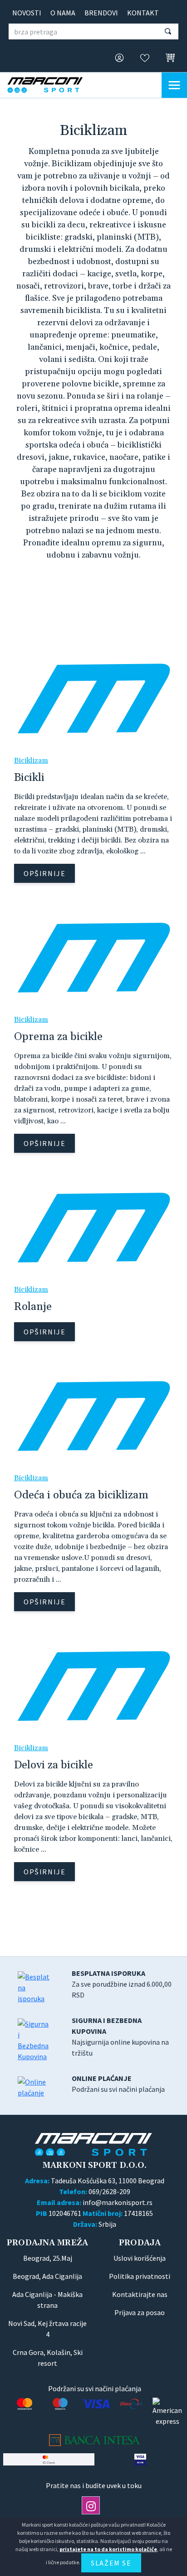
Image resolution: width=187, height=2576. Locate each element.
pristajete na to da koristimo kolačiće (108, 2549)
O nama (63, 13)
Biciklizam (31, 761)
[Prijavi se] (117, 58)
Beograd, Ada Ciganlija (47, 2276)
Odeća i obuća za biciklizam (81, 1495)
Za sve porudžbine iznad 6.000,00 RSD (122, 1984)
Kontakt (143, 13)
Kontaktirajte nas (140, 2294)
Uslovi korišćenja (140, 2258)
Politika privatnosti (140, 2276)
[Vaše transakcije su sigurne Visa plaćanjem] (140, 2459)
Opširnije (44, 873)
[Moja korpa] (167, 58)
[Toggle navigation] (174, 85)
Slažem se (111, 2563)
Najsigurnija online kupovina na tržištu (120, 2037)
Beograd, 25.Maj (48, 2258)
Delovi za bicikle (54, 1765)
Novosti (27, 13)
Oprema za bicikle (58, 1037)
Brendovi (101, 13)
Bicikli (29, 778)
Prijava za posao (140, 2312)
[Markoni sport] (53, 85)
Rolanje (33, 1307)
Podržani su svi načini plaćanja (118, 2084)
